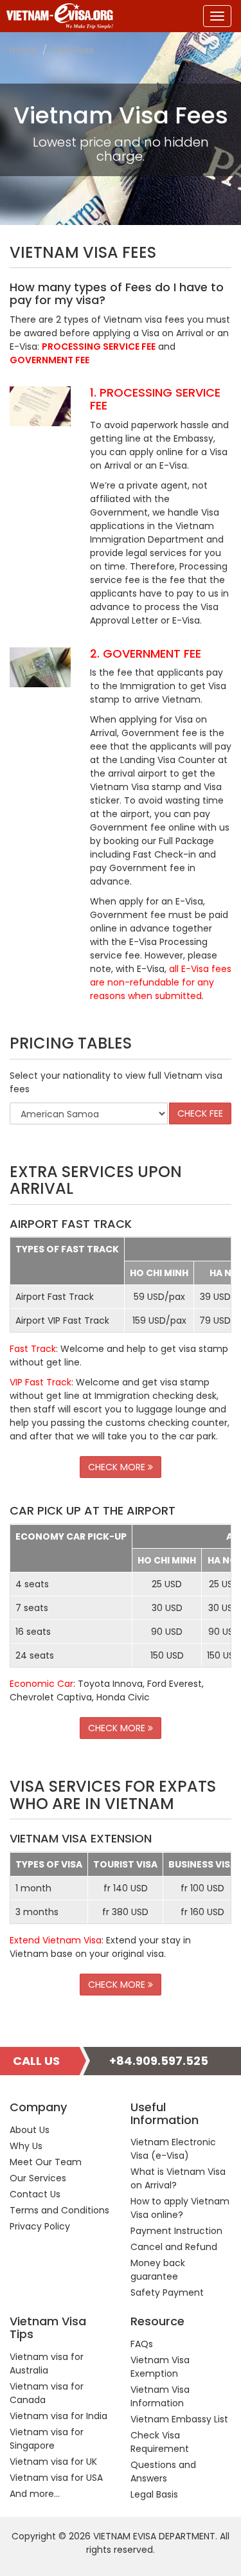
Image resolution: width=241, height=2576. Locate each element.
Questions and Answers (163, 2472)
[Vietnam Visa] (57, 16)
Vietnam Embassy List (179, 2419)
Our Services (38, 2178)
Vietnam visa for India (58, 2416)
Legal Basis (154, 2494)
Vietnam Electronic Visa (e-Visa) (173, 2149)
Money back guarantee (158, 2270)
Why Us (26, 2146)
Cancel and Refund (174, 2247)
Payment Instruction (176, 2231)
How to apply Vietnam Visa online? (180, 2208)
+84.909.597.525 (159, 2061)
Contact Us (35, 2194)
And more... (35, 2494)
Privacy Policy (40, 2226)
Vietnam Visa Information (160, 2396)
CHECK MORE (118, 1467)
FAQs (142, 2344)
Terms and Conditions (59, 2210)
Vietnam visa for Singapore (47, 2439)
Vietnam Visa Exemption (160, 2367)
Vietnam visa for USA (56, 2478)
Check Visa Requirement (160, 2442)
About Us (30, 2130)
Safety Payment (167, 2292)
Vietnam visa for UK (53, 2462)
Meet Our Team (46, 2162)
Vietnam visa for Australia (47, 2364)
